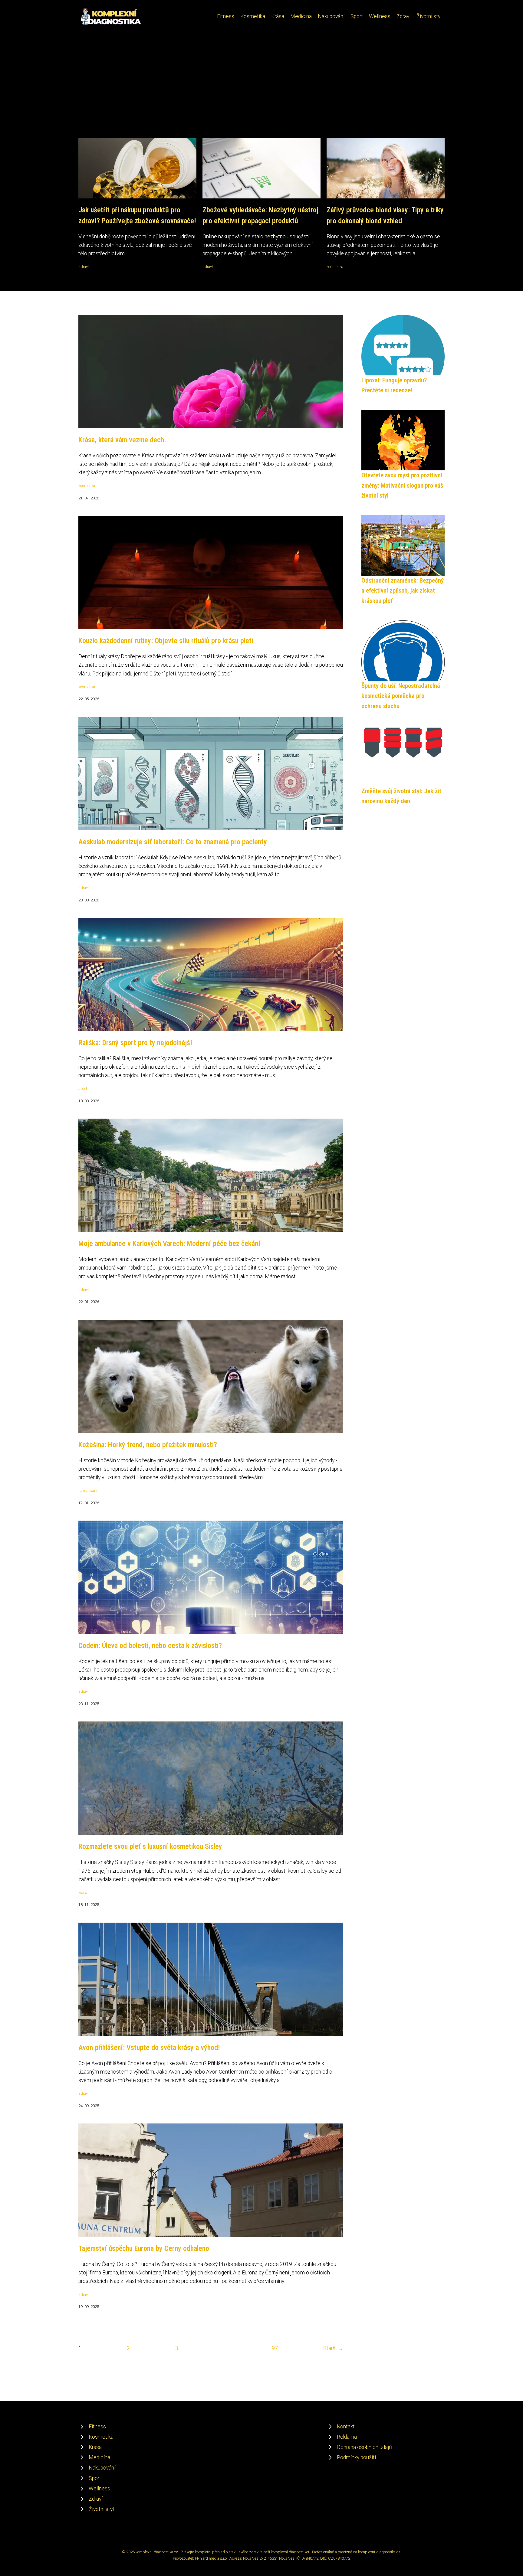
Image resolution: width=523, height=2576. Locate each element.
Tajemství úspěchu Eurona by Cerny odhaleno (144, 2248)
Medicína (301, 16)
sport (83, 1089)
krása (83, 1893)
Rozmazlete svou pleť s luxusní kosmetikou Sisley (150, 1846)
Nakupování (331, 16)
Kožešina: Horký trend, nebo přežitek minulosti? (148, 1445)
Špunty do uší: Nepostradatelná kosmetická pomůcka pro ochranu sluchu (401, 696)
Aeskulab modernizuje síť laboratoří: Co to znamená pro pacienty (173, 842)
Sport (357, 16)
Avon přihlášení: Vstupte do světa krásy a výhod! (149, 2048)
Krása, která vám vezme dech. (122, 440)
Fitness (226, 16)
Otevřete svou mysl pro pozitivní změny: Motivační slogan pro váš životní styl (402, 485)
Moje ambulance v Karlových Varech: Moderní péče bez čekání (169, 1244)
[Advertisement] (261, 93)
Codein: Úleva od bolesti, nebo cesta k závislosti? (150, 1646)
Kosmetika (253, 16)
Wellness (380, 16)
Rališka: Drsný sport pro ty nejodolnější (135, 1043)
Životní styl (429, 16)
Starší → (333, 2348)
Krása (278, 16)
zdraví (84, 267)
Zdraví (403, 16)
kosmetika (335, 267)
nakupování (88, 1491)
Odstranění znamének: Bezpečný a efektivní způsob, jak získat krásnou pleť (403, 591)
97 (275, 2348)
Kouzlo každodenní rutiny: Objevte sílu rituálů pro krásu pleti (166, 641)
